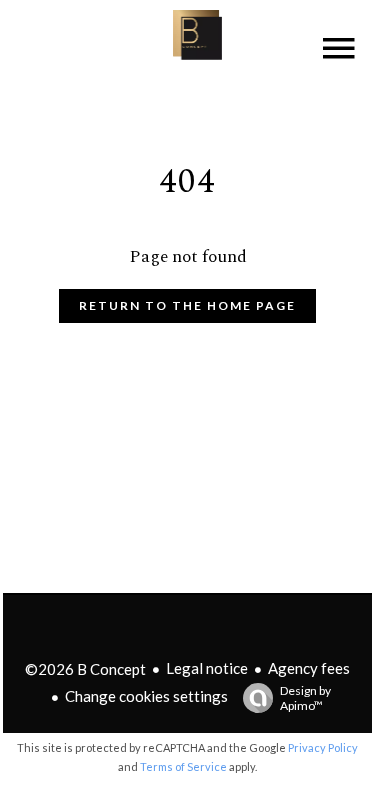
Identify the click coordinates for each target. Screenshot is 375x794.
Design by (305, 698)
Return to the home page (187, 305)
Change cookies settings (146, 696)
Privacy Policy (323, 747)
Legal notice (207, 668)
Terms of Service (183, 766)
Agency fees (309, 668)
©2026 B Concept (85, 669)
